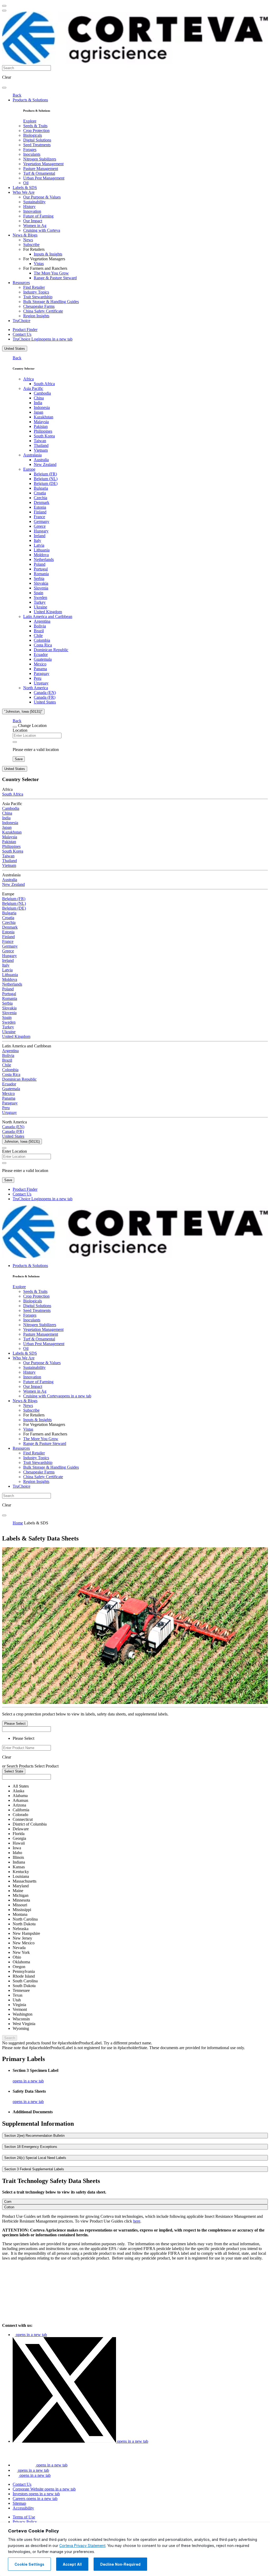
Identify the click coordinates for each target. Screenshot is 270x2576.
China (39, 398)
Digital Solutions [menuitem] (37, 140)
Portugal (41, 569)
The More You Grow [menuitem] (51, 273)
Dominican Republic (51, 650)
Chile (38, 635)
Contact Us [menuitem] (22, 334)
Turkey (40, 602)
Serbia (39, 578)
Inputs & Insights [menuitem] (48, 254)
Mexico (40, 664)
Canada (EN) (45, 693)
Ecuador (41, 654)
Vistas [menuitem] (39, 264)
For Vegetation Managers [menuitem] (44, 259)
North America (36, 688)
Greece (40, 526)
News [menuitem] (28, 240)
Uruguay (41, 683)
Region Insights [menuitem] (36, 316)
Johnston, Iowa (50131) (22, 1142)
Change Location (32, 725)
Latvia (39, 545)
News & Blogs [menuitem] (25, 235)
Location (20, 730)
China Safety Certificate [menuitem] (43, 311)
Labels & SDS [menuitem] (25, 188)
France (39, 517)
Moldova (41, 555)
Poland (40, 564)
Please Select (15, 1724)
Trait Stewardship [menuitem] (38, 297)
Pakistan (41, 426)
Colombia (42, 640)
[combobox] (26, 1748)
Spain (38, 593)
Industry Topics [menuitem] (36, 292)
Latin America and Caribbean (48, 616)
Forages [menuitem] (30, 150)
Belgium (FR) (45, 474)
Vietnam (41, 450)
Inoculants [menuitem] (32, 154)
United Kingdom (48, 612)
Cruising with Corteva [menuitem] (42, 230)
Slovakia (41, 583)
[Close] (15, 727)
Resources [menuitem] (21, 283)
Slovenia (41, 588)
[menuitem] (30, 121)
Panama (40, 669)
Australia (41, 460)
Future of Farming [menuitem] (38, 216)
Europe (29, 469)
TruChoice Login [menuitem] (43, 339)
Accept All (72, 2564)
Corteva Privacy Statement (82, 2546)
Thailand (41, 445)
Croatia (40, 493)
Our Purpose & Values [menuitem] (42, 197)
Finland (40, 512)
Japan (38, 412)
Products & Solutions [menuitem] (30, 100)
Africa (28, 379)
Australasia (32, 455)
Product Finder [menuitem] (25, 330)
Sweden (40, 597)
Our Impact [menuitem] (33, 221)
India (38, 403)
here (137, 2221)
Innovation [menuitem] (32, 211)
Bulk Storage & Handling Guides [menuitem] (51, 302)
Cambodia (42, 393)
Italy (37, 540)
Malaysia (41, 422)
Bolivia (40, 626)
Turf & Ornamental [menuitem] (39, 173)
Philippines (43, 431)
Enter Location (15, 1151)
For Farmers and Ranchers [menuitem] (45, 268)
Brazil (39, 631)
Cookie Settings (29, 2564)
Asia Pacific (33, 388)
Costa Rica (43, 645)
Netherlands (44, 559)
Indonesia (42, 407)
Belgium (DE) (46, 483)
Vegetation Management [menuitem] (43, 164)
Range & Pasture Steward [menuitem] (55, 278)
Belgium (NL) (46, 479)
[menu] (4, 6)
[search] (4, 88)
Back (17, 95)
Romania (41, 574)
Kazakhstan (44, 417)
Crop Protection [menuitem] (36, 131)
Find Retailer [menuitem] (34, 287)
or (4, 1766)
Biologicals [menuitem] (33, 135)
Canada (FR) (45, 697)
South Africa (44, 384)
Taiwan (40, 441)
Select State (14, 1771)
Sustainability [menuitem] (34, 202)
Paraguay (42, 673)
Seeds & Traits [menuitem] (35, 126)
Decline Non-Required (120, 2564)
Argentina (42, 621)
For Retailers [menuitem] (34, 249)
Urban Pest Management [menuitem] (44, 178)
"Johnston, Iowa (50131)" (23, 712)
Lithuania (42, 550)
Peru (38, 678)
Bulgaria (41, 488)
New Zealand (45, 464)
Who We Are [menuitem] (24, 192)
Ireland (40, 536)
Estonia (40, 507)
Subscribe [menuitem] (31, 245)
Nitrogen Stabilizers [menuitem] (40, 159)
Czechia (40, 498)
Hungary (41, 531)
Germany (42, 521)
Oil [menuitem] (26, 183)
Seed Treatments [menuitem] (37, 145)
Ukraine (40, 607)
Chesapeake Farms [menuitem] (39, 306)
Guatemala (43, 659)
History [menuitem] (29, 207)
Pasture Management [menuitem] (41, 169)
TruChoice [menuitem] (21, 321)
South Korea (44, 436)
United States (15, 349)
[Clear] (15, 742)
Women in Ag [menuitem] (35, 226)
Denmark (42, 502)
